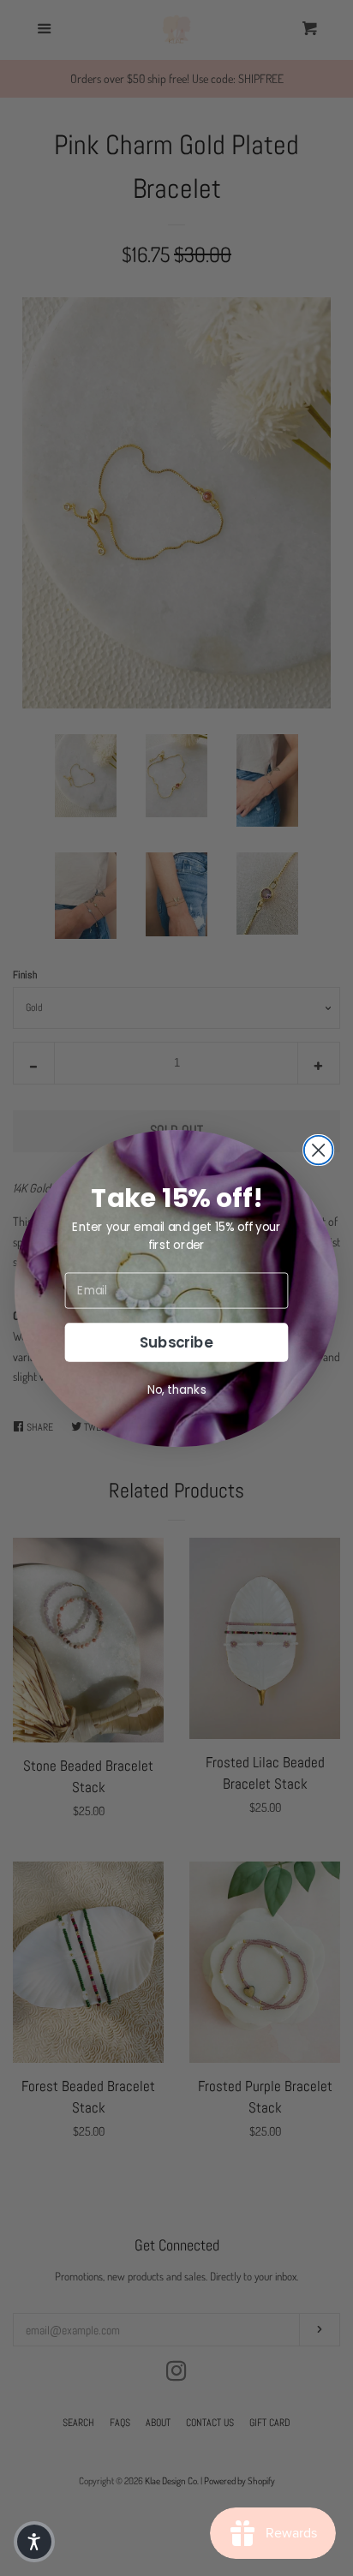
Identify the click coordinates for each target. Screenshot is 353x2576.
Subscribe (176, 1342)
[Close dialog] (319, 1150)
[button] (34, 2542)
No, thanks (177, 1389)
